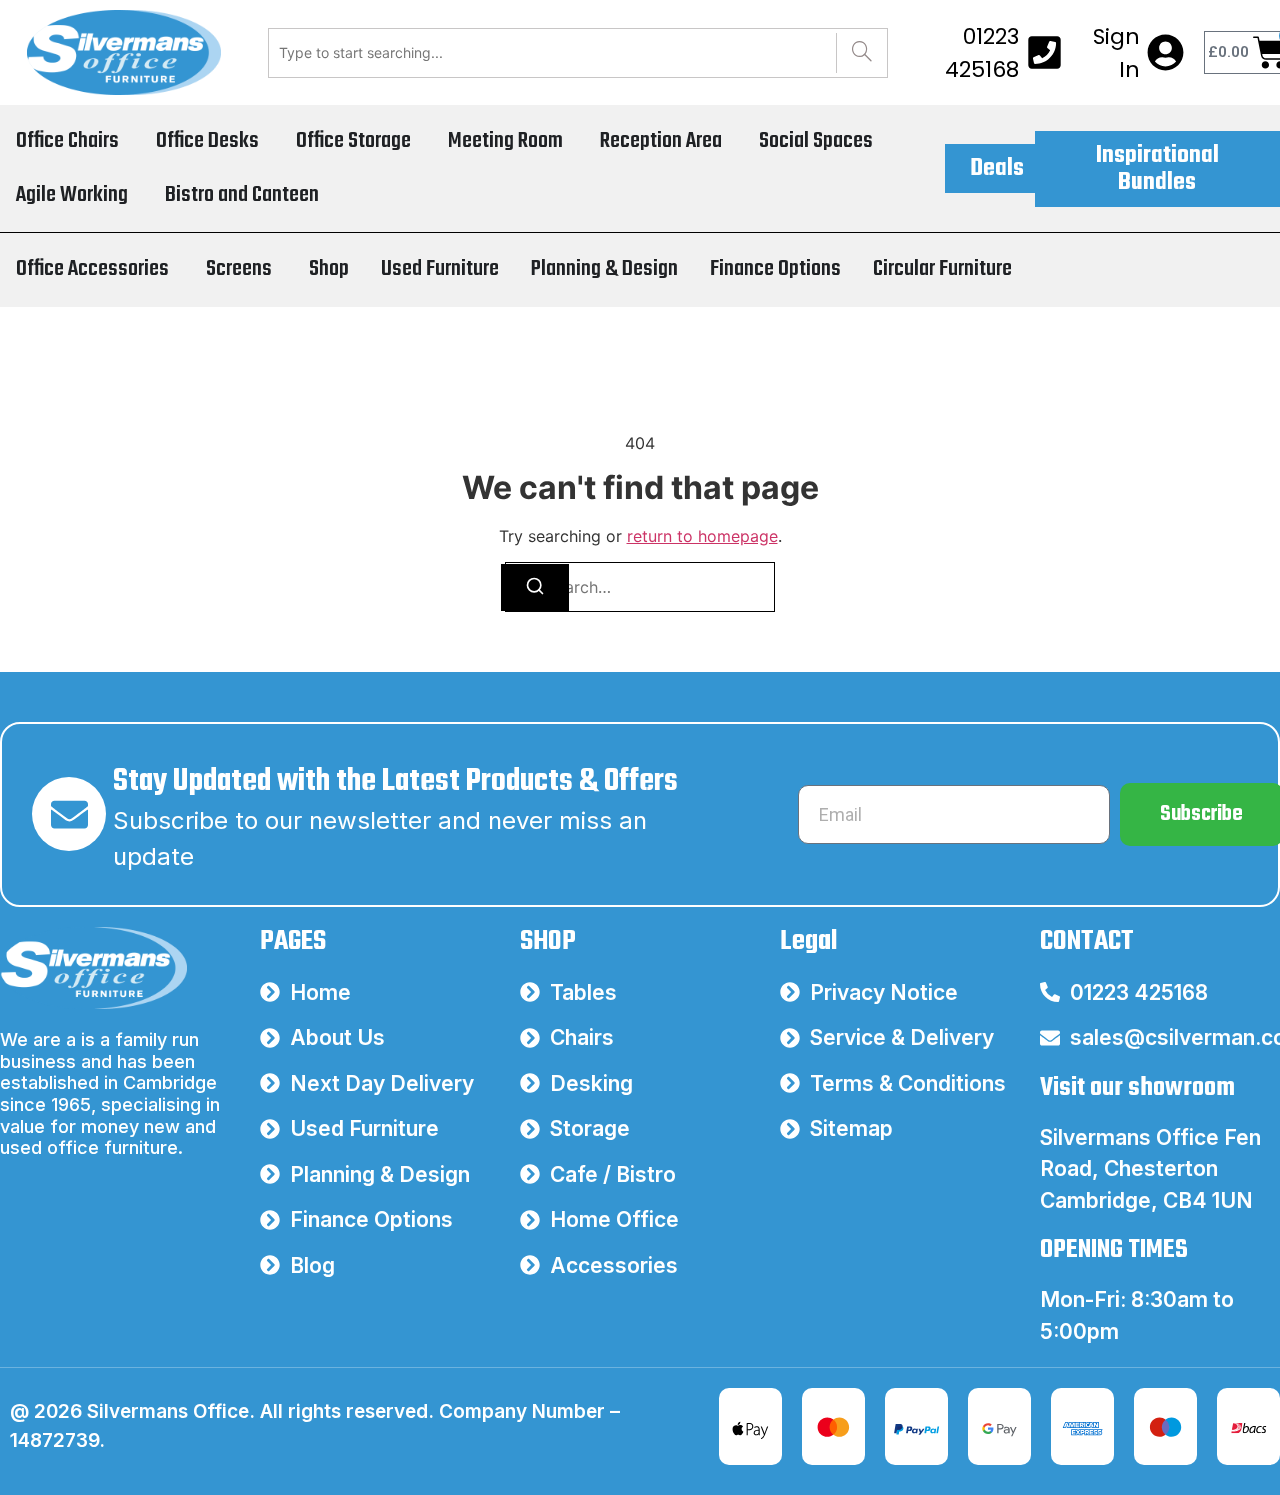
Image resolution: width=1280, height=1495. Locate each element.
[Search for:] (640, 587)
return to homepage (702, 536)
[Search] (861, 53)
